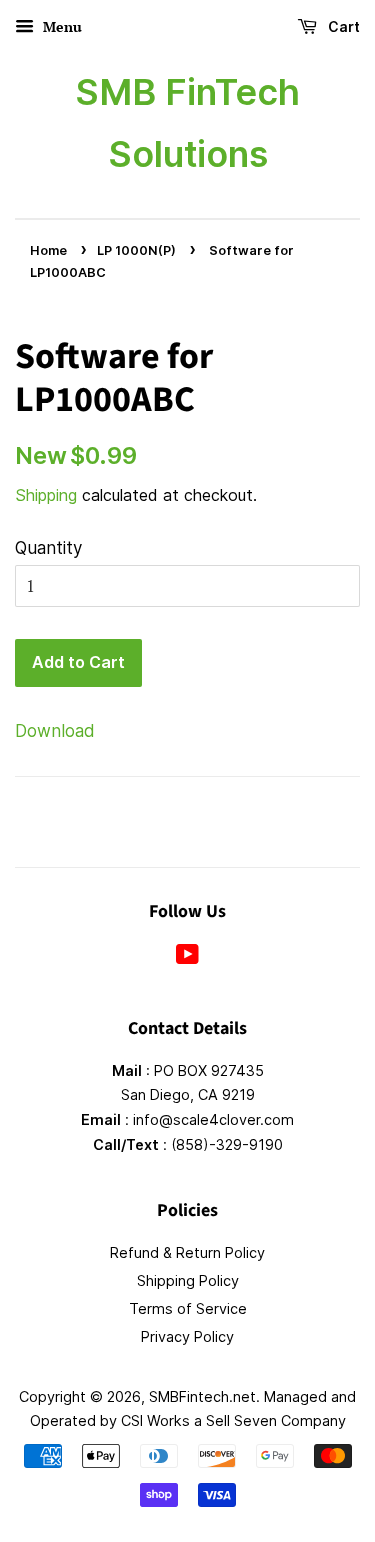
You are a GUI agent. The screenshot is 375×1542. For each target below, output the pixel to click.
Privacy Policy (187, 1336)
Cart (342, 26)
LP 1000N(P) (136, 250)
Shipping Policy (188, 1280)
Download (55, 731)
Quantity (48, 548)
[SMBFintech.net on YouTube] (187, 957)
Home (48, 250)
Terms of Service (188, 1308)
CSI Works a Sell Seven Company (233, 1420)
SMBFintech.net (202, 1396)
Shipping (46, 495)
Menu (60, 26)
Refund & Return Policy (187, 1252)
